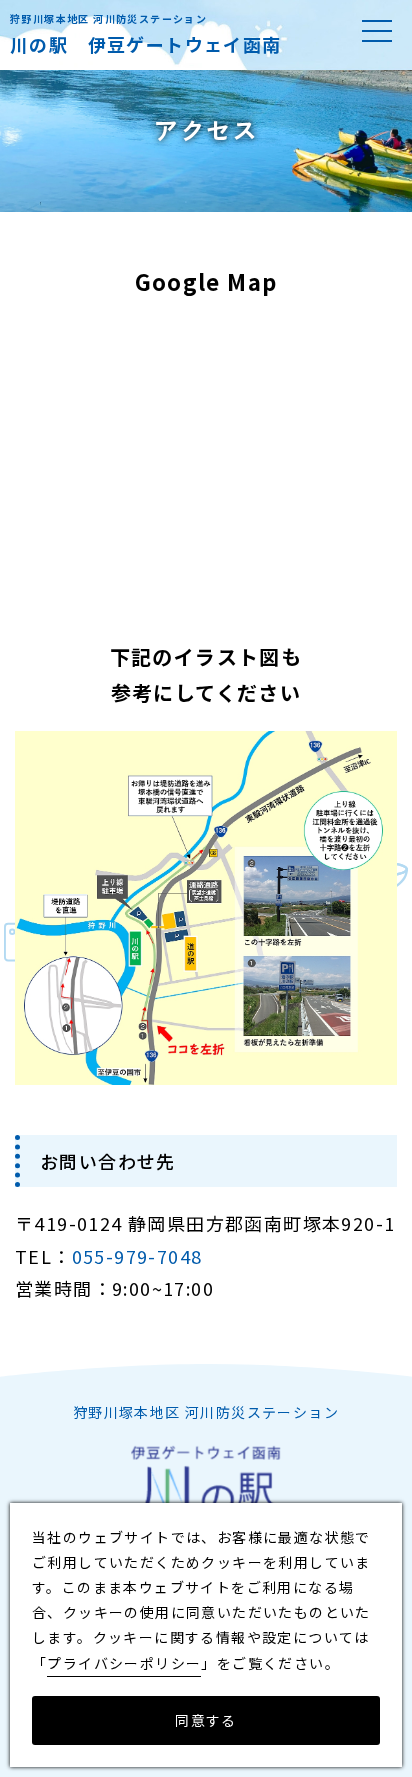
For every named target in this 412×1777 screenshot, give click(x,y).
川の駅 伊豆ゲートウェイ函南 (146, 44)
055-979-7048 (137, 1256)
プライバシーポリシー (124, 1663)
